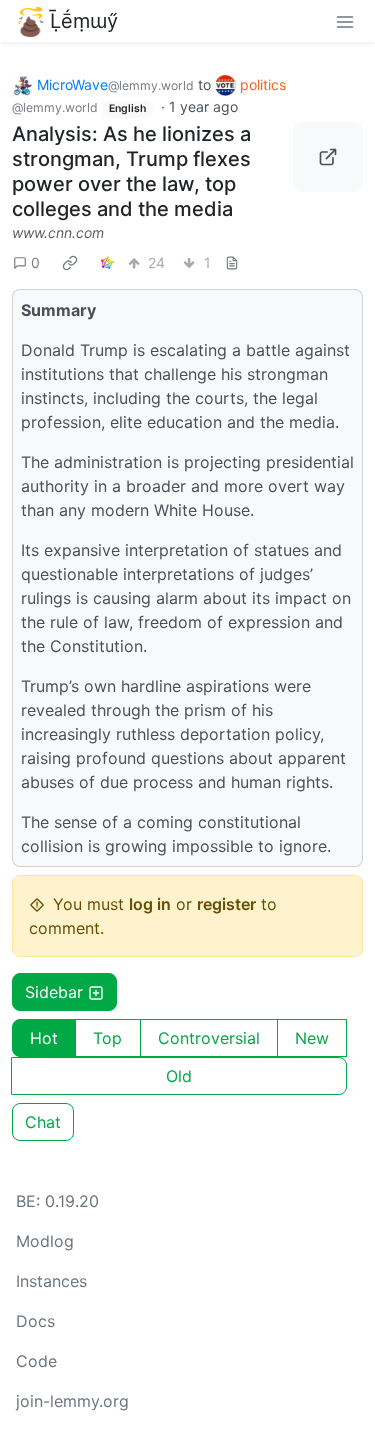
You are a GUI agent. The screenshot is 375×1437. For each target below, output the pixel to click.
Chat (43, 1122)
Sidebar (54, 992)
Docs (35, 1321)
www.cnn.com (58, 232)
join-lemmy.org (72, 1401)
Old (179, 1076)
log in (150, 904)
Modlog (45, 1241)
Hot (44, 1038)
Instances (51, 1281)
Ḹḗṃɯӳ (84, 21)
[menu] (345, 21)
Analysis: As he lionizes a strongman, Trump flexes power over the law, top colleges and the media (131, 171)
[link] (70, 262)
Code (36, 1361)
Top (107, 1038)
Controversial (209, 1038)
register (226, 904)
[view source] (232, 262)
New (312, 1038)
